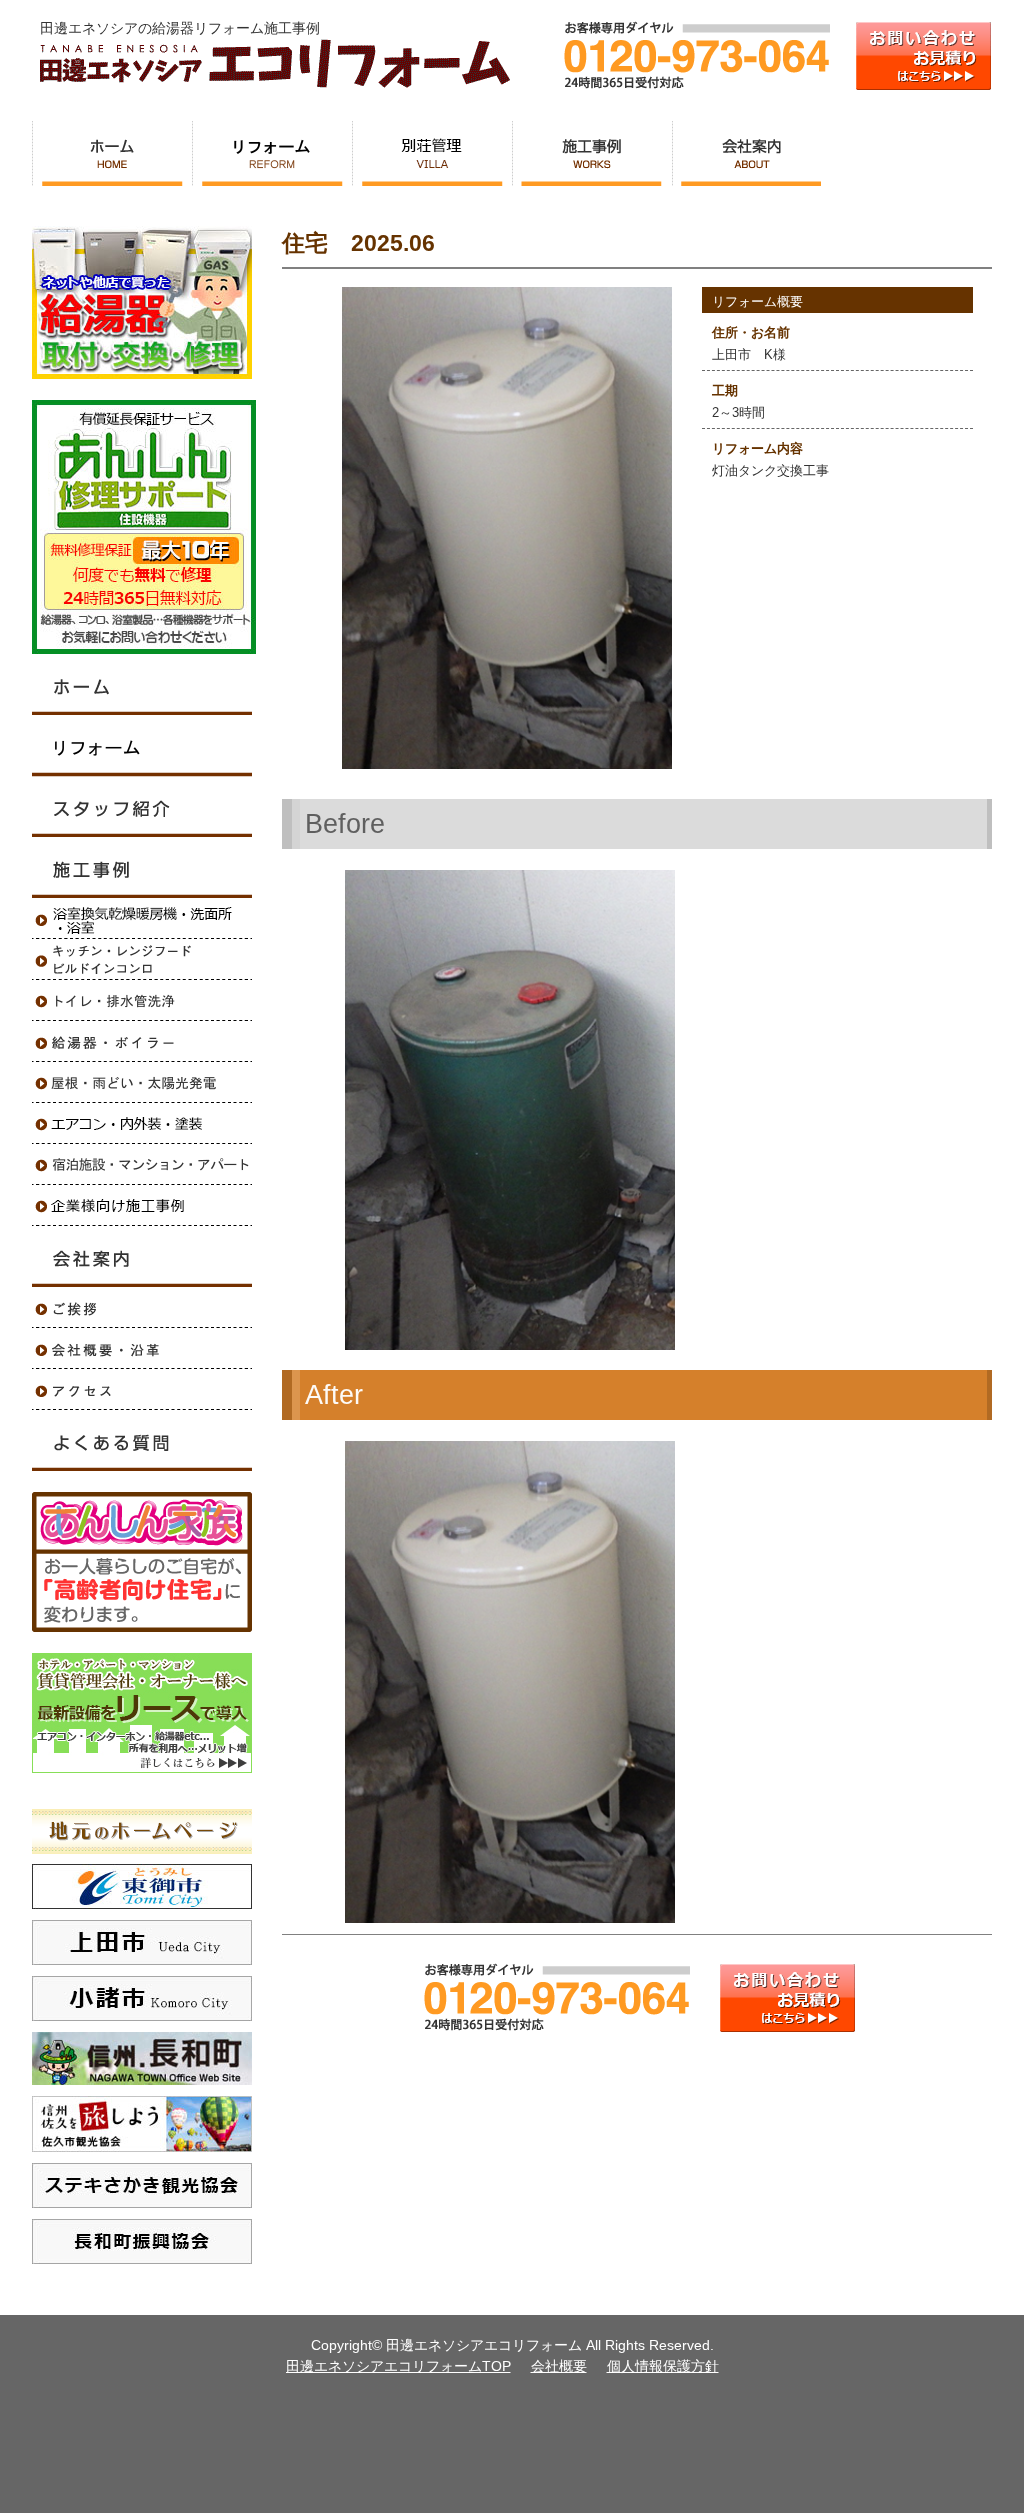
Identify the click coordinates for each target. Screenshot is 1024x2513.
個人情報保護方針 (663, 2366)
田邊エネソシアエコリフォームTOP (398, 2366)
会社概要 (559, 2366)
